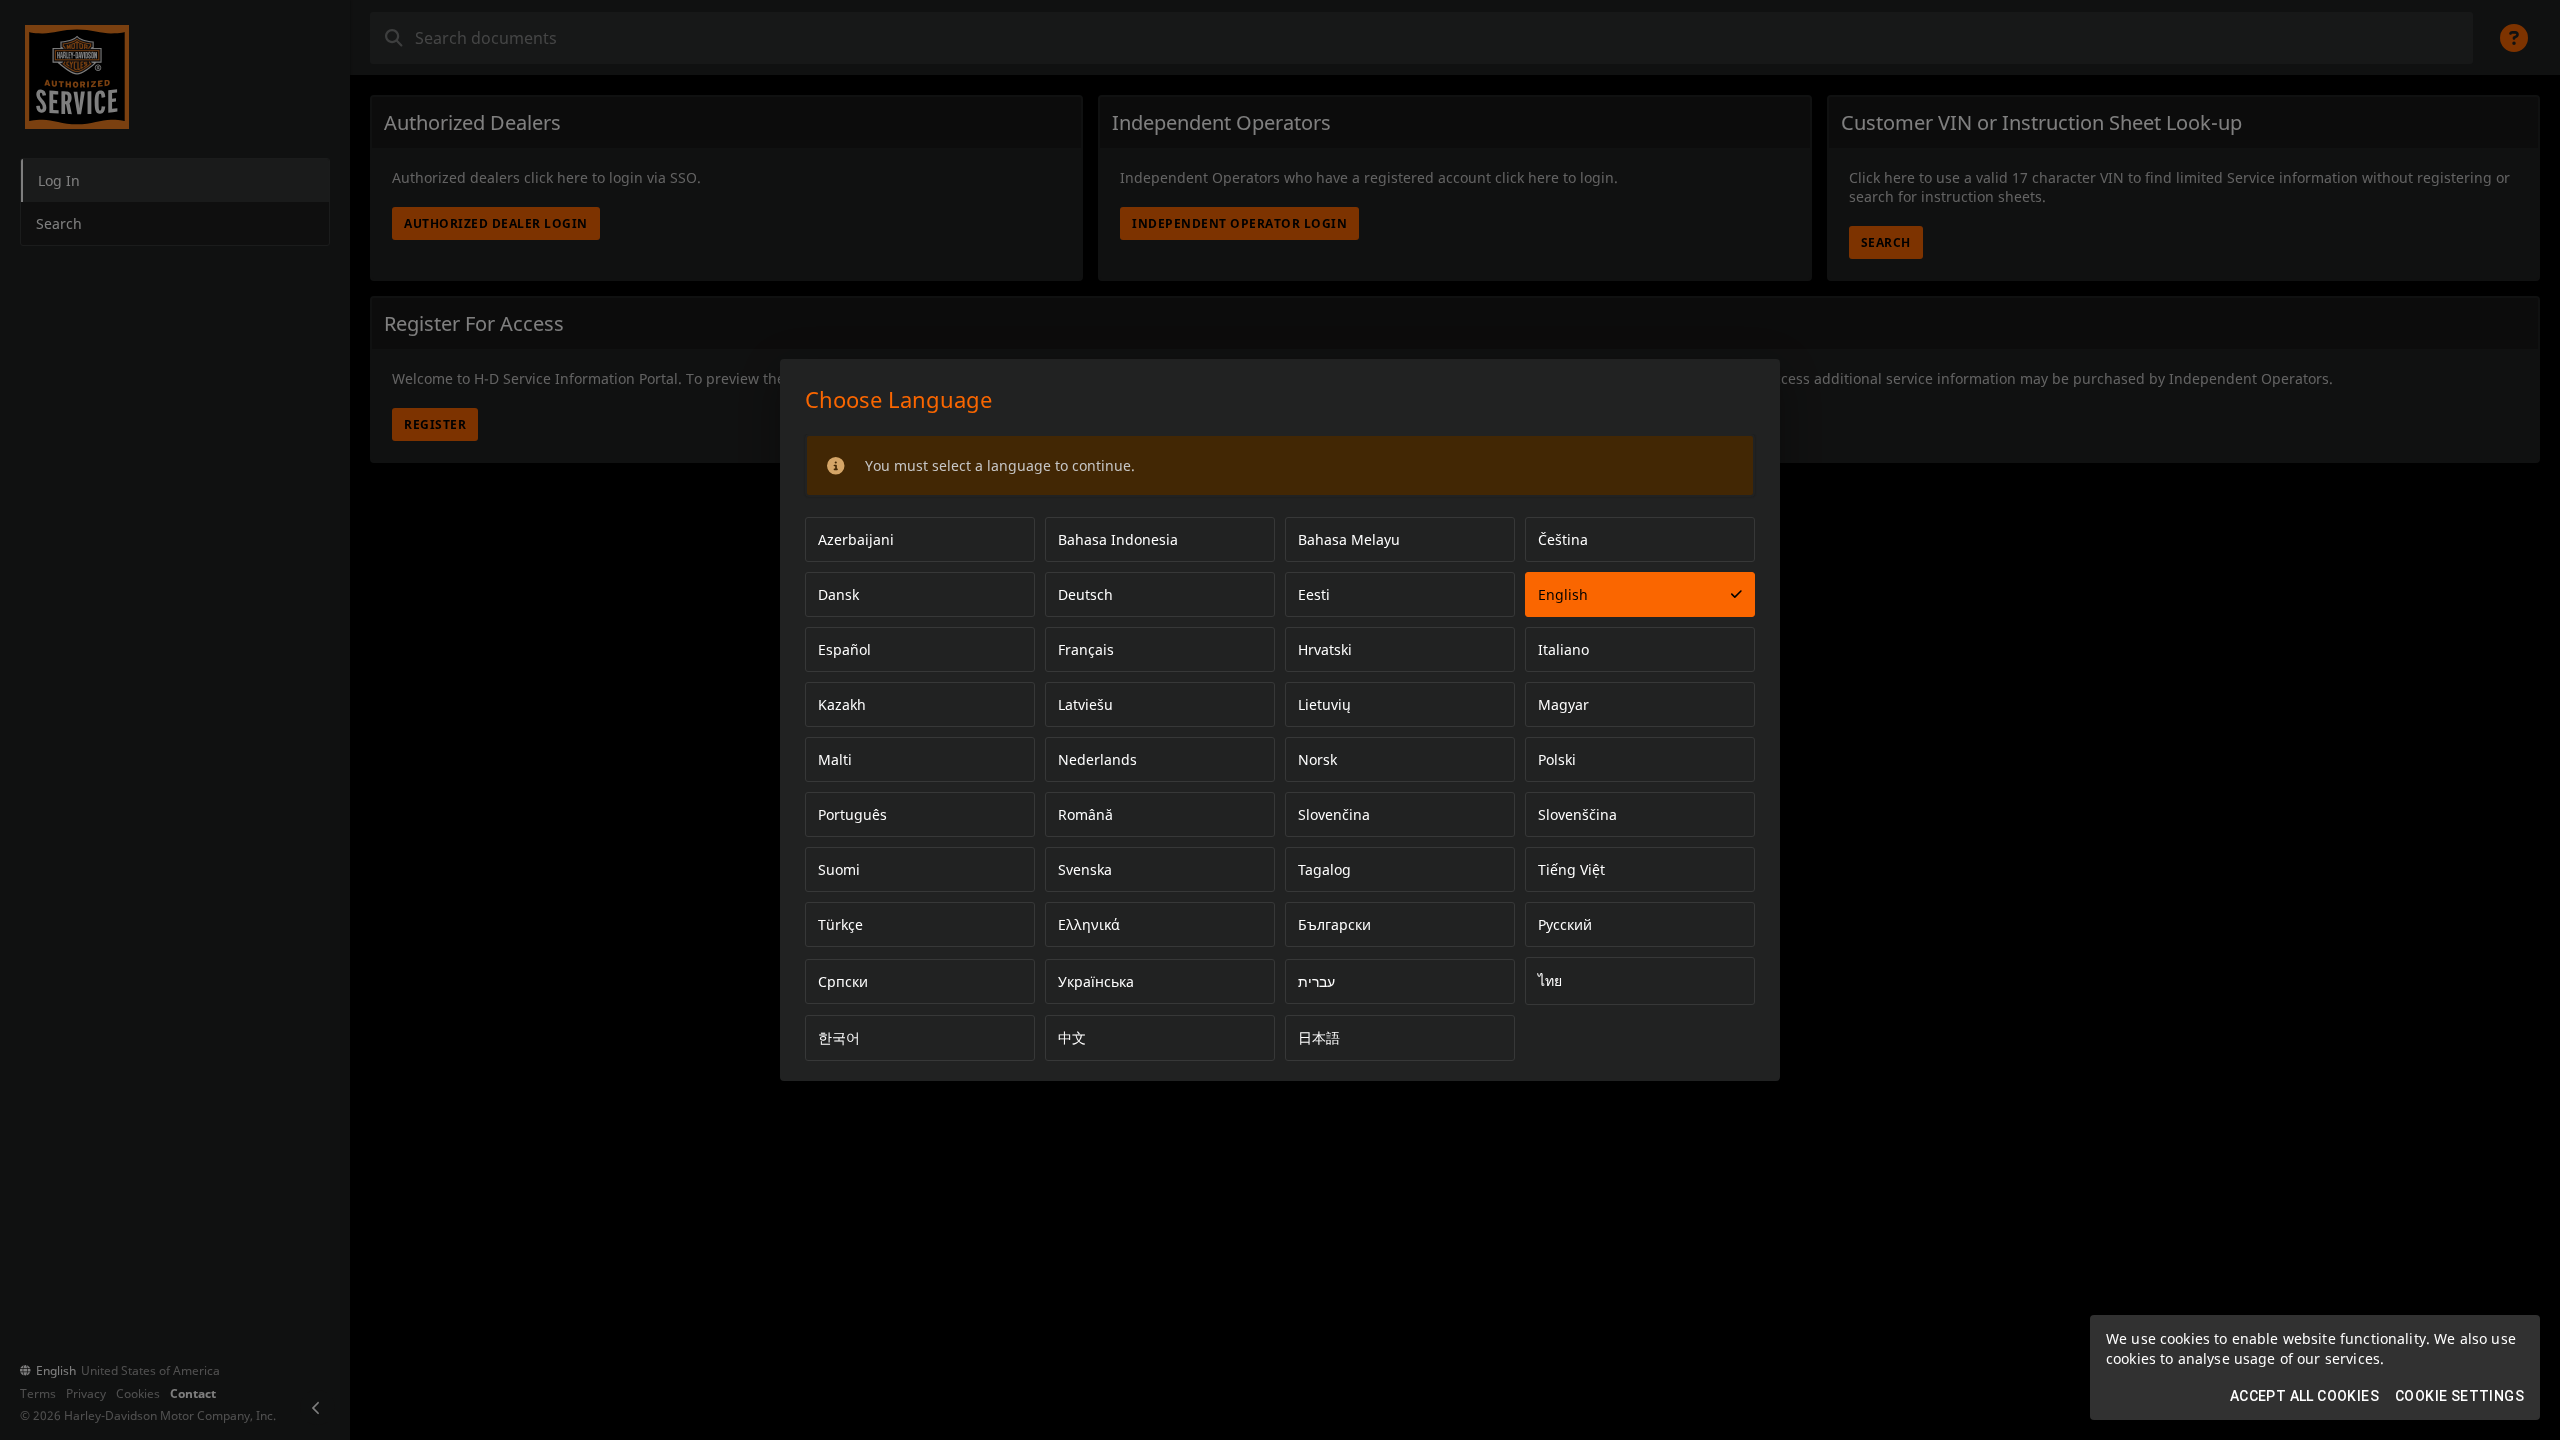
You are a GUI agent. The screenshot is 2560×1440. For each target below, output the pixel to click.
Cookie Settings (2459, 1396)
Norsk (1317, 759)
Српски (843, 981)
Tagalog (1324, 869)
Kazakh (842, 704)
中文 (1072, 1037)
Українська (1096, 981)
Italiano (1563, 649)
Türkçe (840, 924)
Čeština (1563, 539)
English (1563, 594)
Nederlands (1097, 759)
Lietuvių (1324, 704)
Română (1085, 814)
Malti (835, 759)
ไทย (1550, 980)
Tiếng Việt (1571, 869)
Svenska (1085, 869)
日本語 (1319, 1037)
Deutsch (1085, 594)
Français (1086, 649)
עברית (1316, 981)
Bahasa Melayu (1349, 539)
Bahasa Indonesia (1118, 539)
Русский (1565, 924)
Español (844, 649)
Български (1334, 924)
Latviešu (1085, 704)
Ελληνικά (1089, 924)
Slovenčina (1334, 814)
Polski (1557, 759)
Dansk (838, 594)
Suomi (839, 869)
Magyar (1563, 704)
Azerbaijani (856, 539)
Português (852, 814)
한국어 (839, 1037)
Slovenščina (1577, 814)
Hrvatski (1325, 649)
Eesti (1314, 594)
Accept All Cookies (2304, 1396)
